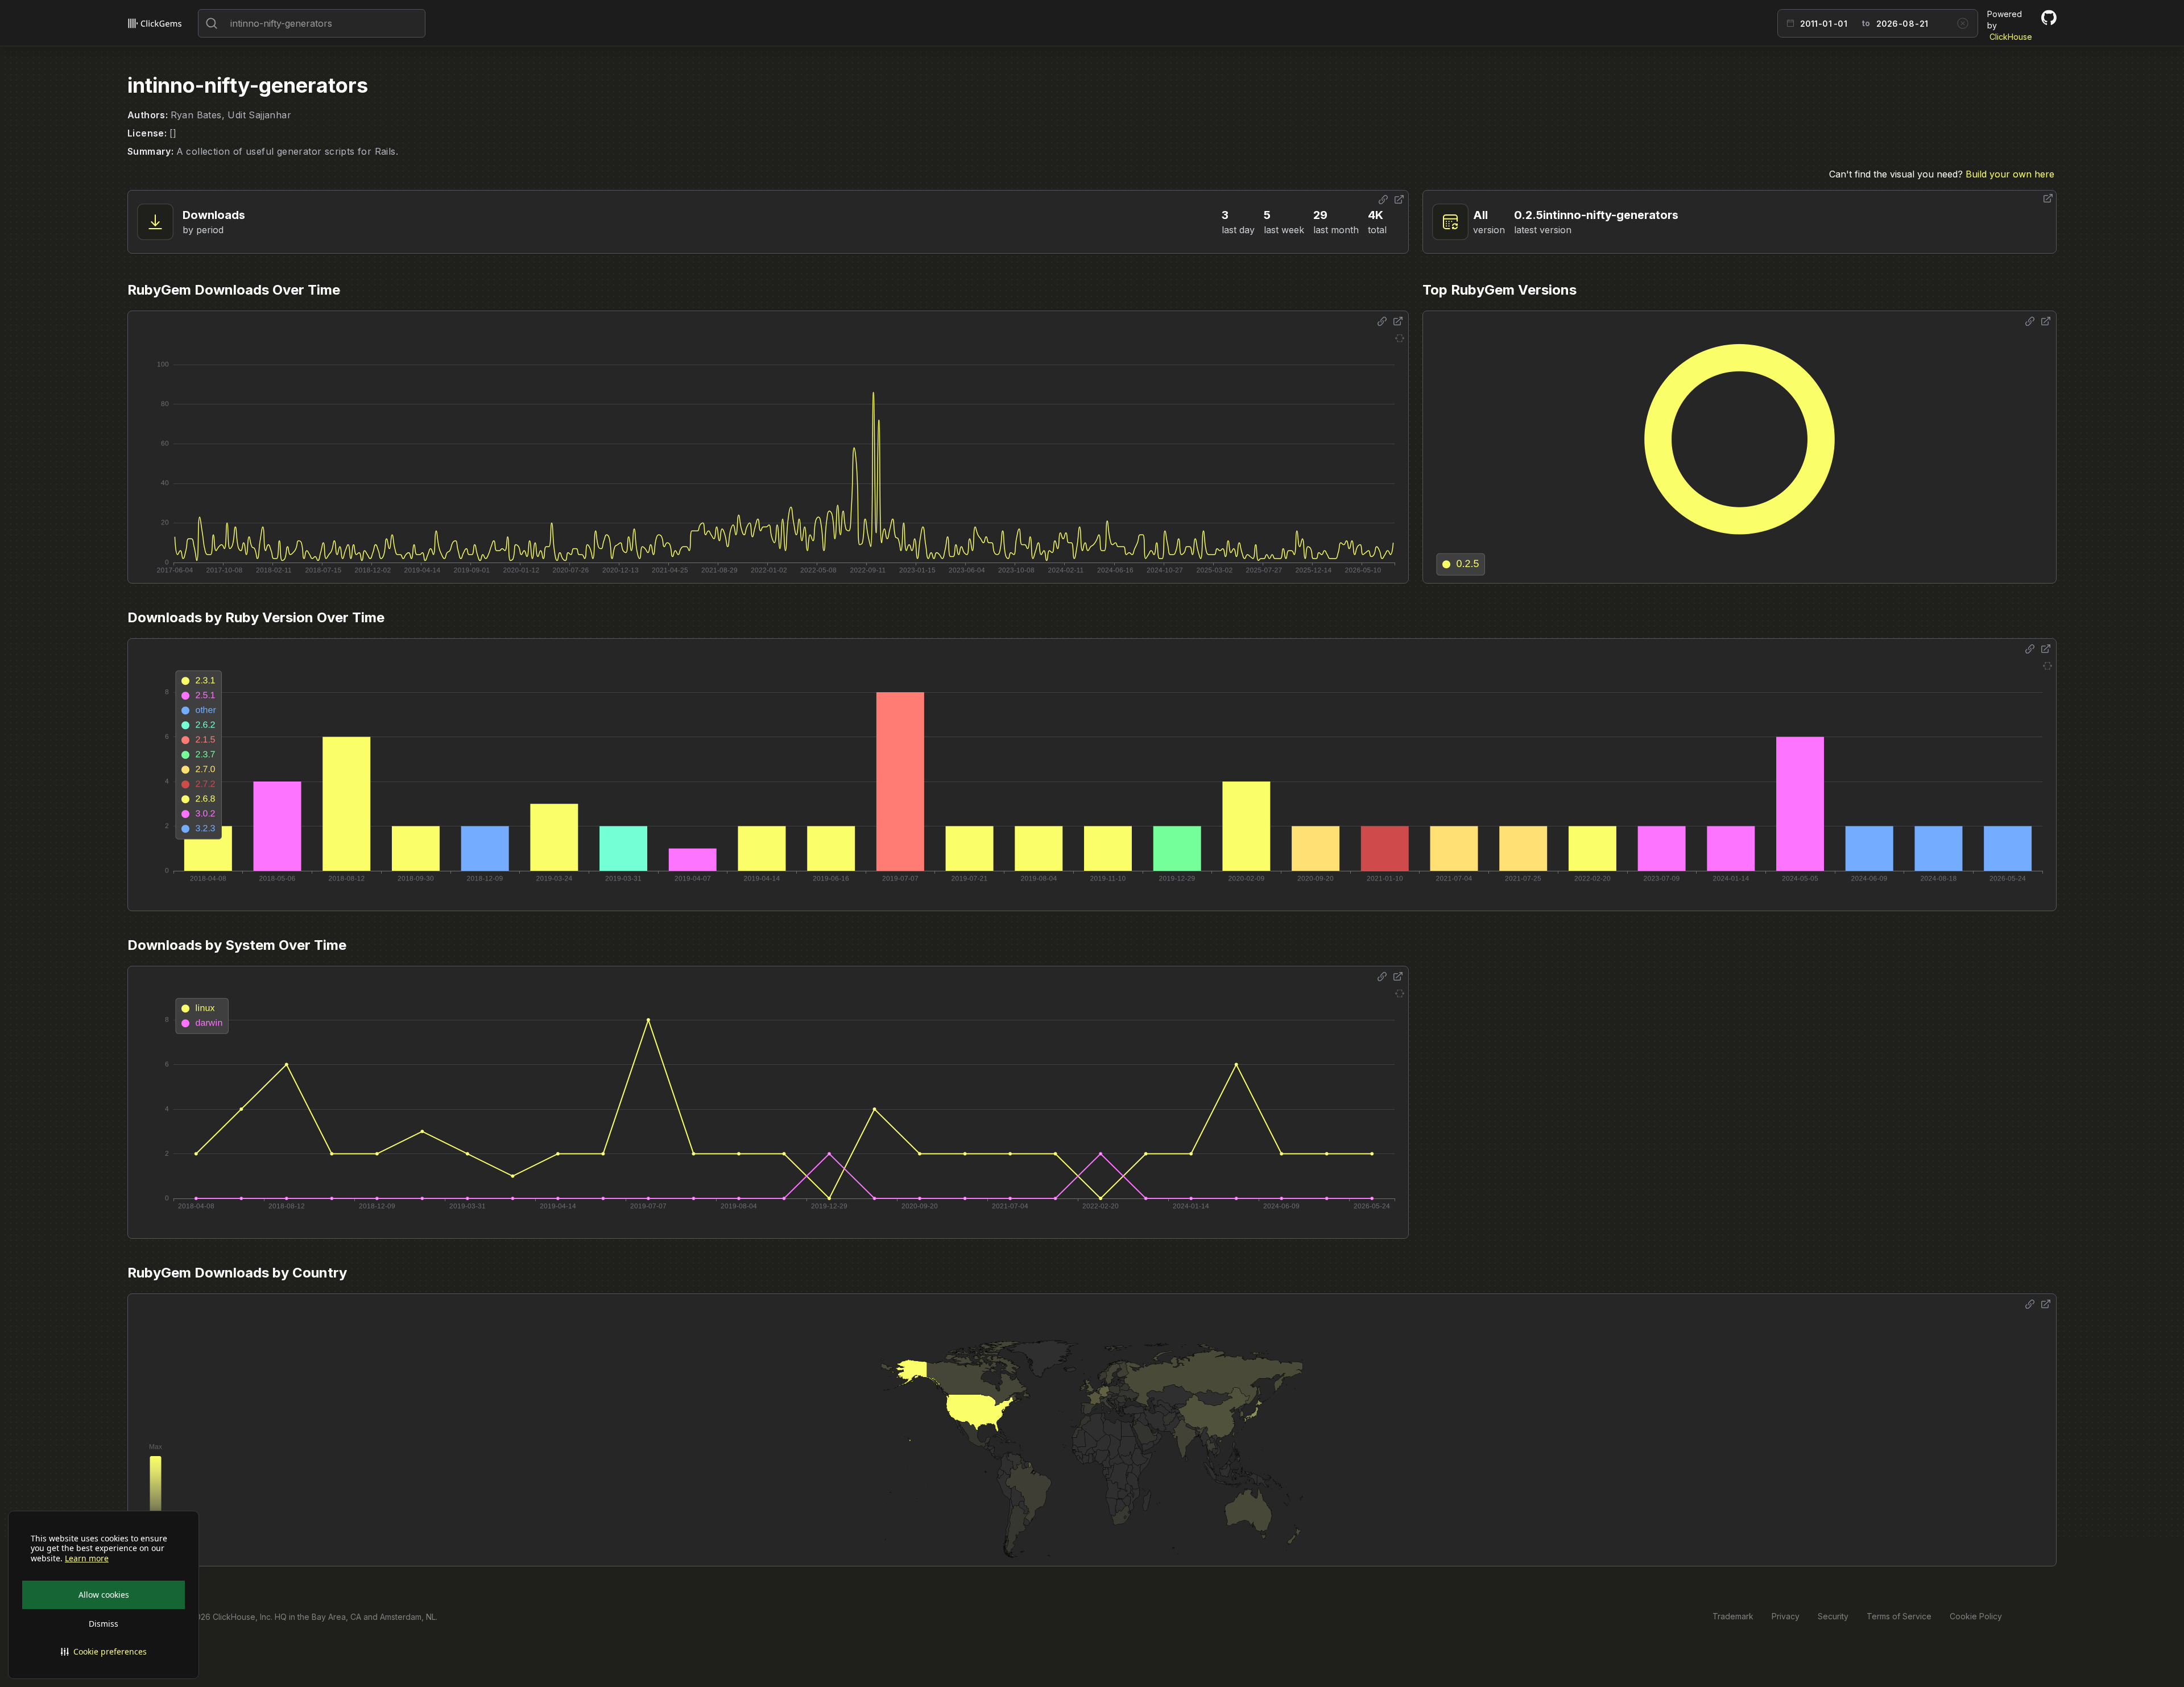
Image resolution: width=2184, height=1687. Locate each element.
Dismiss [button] (104, 1624)
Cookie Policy (1976, 1616)
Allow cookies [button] (104, 1595)
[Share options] (1383, 200)
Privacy (1786, 1616)
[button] (104, 1652)
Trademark (1733, 1616)
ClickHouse (2011, 37)
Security (1833, 1616)
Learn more (87, 1558)
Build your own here (2010, 174)
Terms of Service (1899, 1616)
